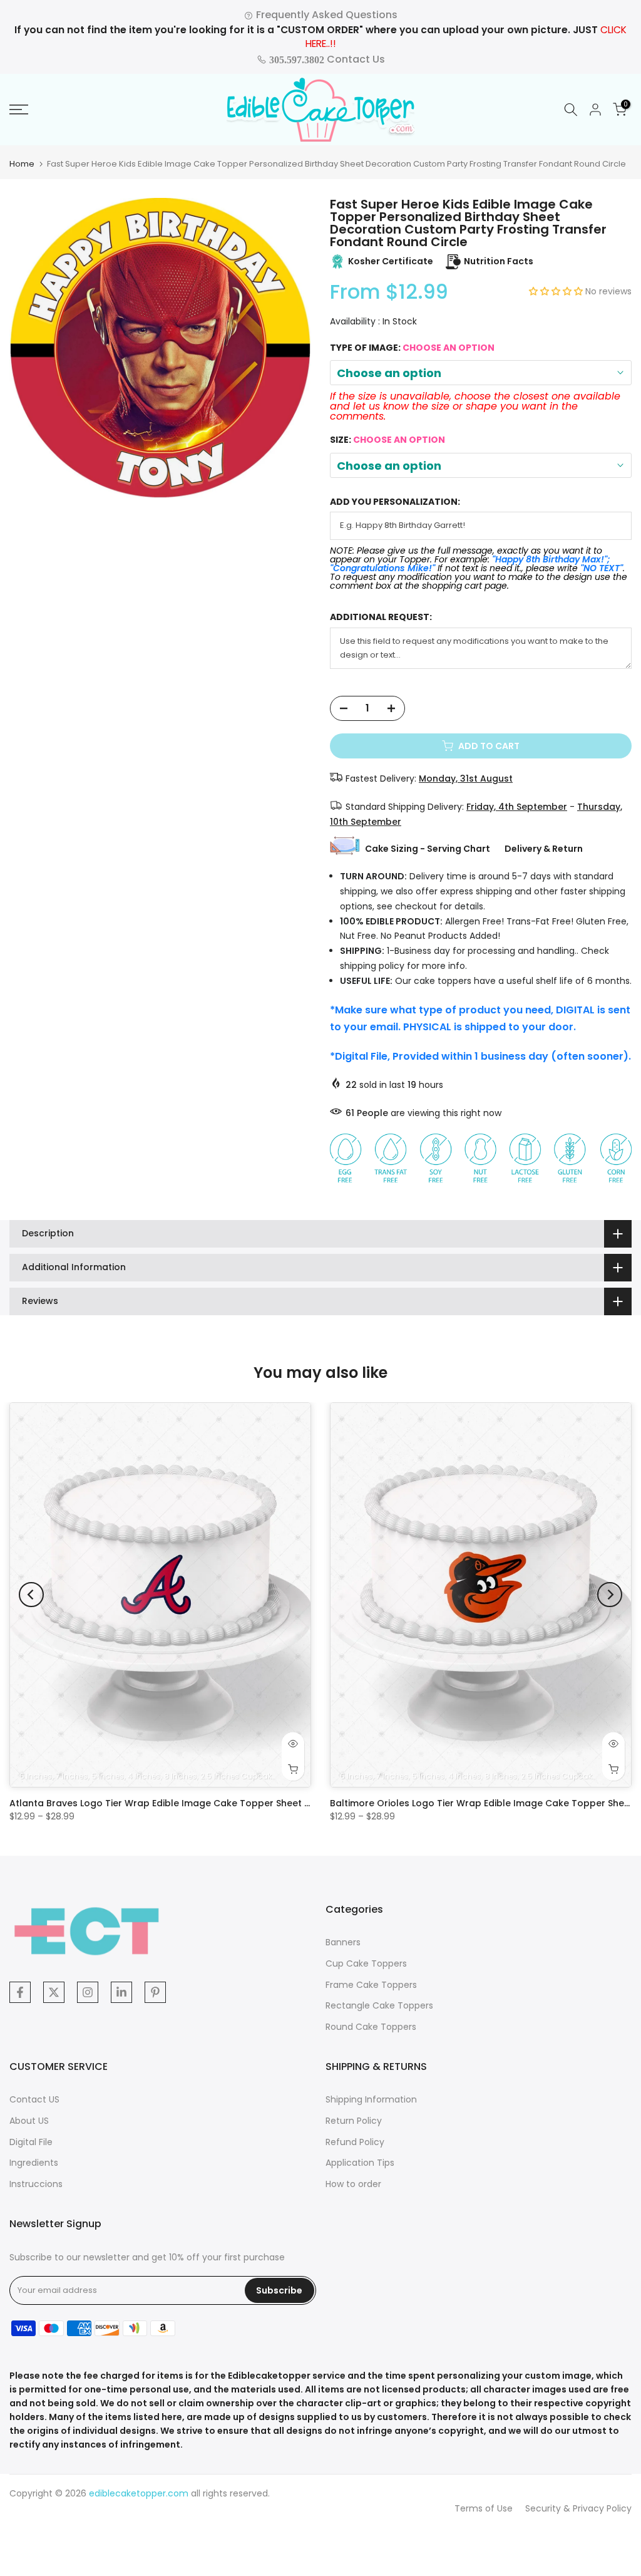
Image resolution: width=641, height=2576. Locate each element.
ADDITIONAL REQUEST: (381, 617)
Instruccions (36, 2184)
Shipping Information (371, 2099)
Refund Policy (355, 2142)
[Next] (610, 1595)
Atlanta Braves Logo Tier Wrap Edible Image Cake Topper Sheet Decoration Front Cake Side (219, 1803)
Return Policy (354, 2121)
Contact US (34, 2099)
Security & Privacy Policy (578, 2508)
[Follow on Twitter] (54, 1992)
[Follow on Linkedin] (121, 1992)
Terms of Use (484, 2508)
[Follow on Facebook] (20, 1992)
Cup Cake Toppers (366, 1963)
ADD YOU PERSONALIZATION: (395, 502)
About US (29, 2121)
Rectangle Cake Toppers (379, 2005)
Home (22, 164)
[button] (557, 291)
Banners (343, 1942)
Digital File (31, 2142)
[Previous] (31, 1595)
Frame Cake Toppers (371, 1985)
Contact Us (326, 59)
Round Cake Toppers (371, 2027)
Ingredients (34, 2163)
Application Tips (360, 2163)
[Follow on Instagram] (88, 1992)
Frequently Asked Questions (326, 15)
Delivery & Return (544, 849)
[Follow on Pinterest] (155, 1992)
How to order (353, 2184)
